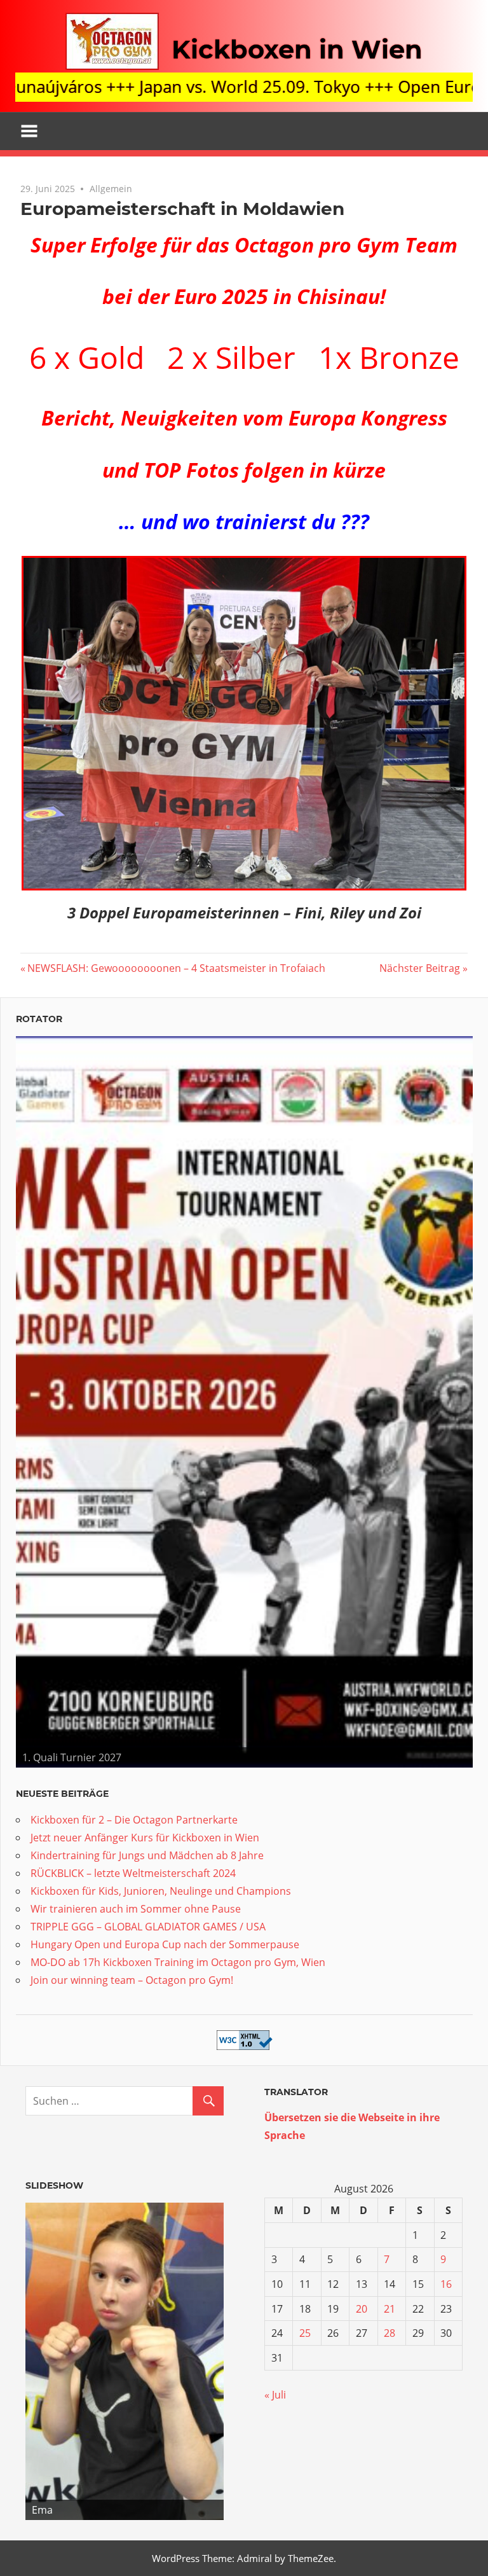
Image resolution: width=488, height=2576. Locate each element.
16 (446, 2284)
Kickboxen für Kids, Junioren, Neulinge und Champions (161, 1891)
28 (390, 2333)
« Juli (275, 2395)
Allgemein (111, 189)
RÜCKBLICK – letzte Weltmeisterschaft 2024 (133, 1873)
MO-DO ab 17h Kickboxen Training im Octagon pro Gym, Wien (178, 1962)
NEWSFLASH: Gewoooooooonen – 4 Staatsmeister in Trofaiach (176, 968)
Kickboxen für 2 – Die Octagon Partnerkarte (134, 1820)
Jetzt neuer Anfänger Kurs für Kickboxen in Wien (145, 1838)
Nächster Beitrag (420, 968)
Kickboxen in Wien (297, 49)
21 (390, 2309)
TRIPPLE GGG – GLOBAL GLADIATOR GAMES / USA (148, 1927)
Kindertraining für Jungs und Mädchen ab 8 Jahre (147, 1855)
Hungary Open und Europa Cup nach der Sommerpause (165, 1944)
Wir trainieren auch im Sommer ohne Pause (136, 1909)
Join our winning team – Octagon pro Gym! (132, 1980)
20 (362, 2309)
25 (305, 2333)
